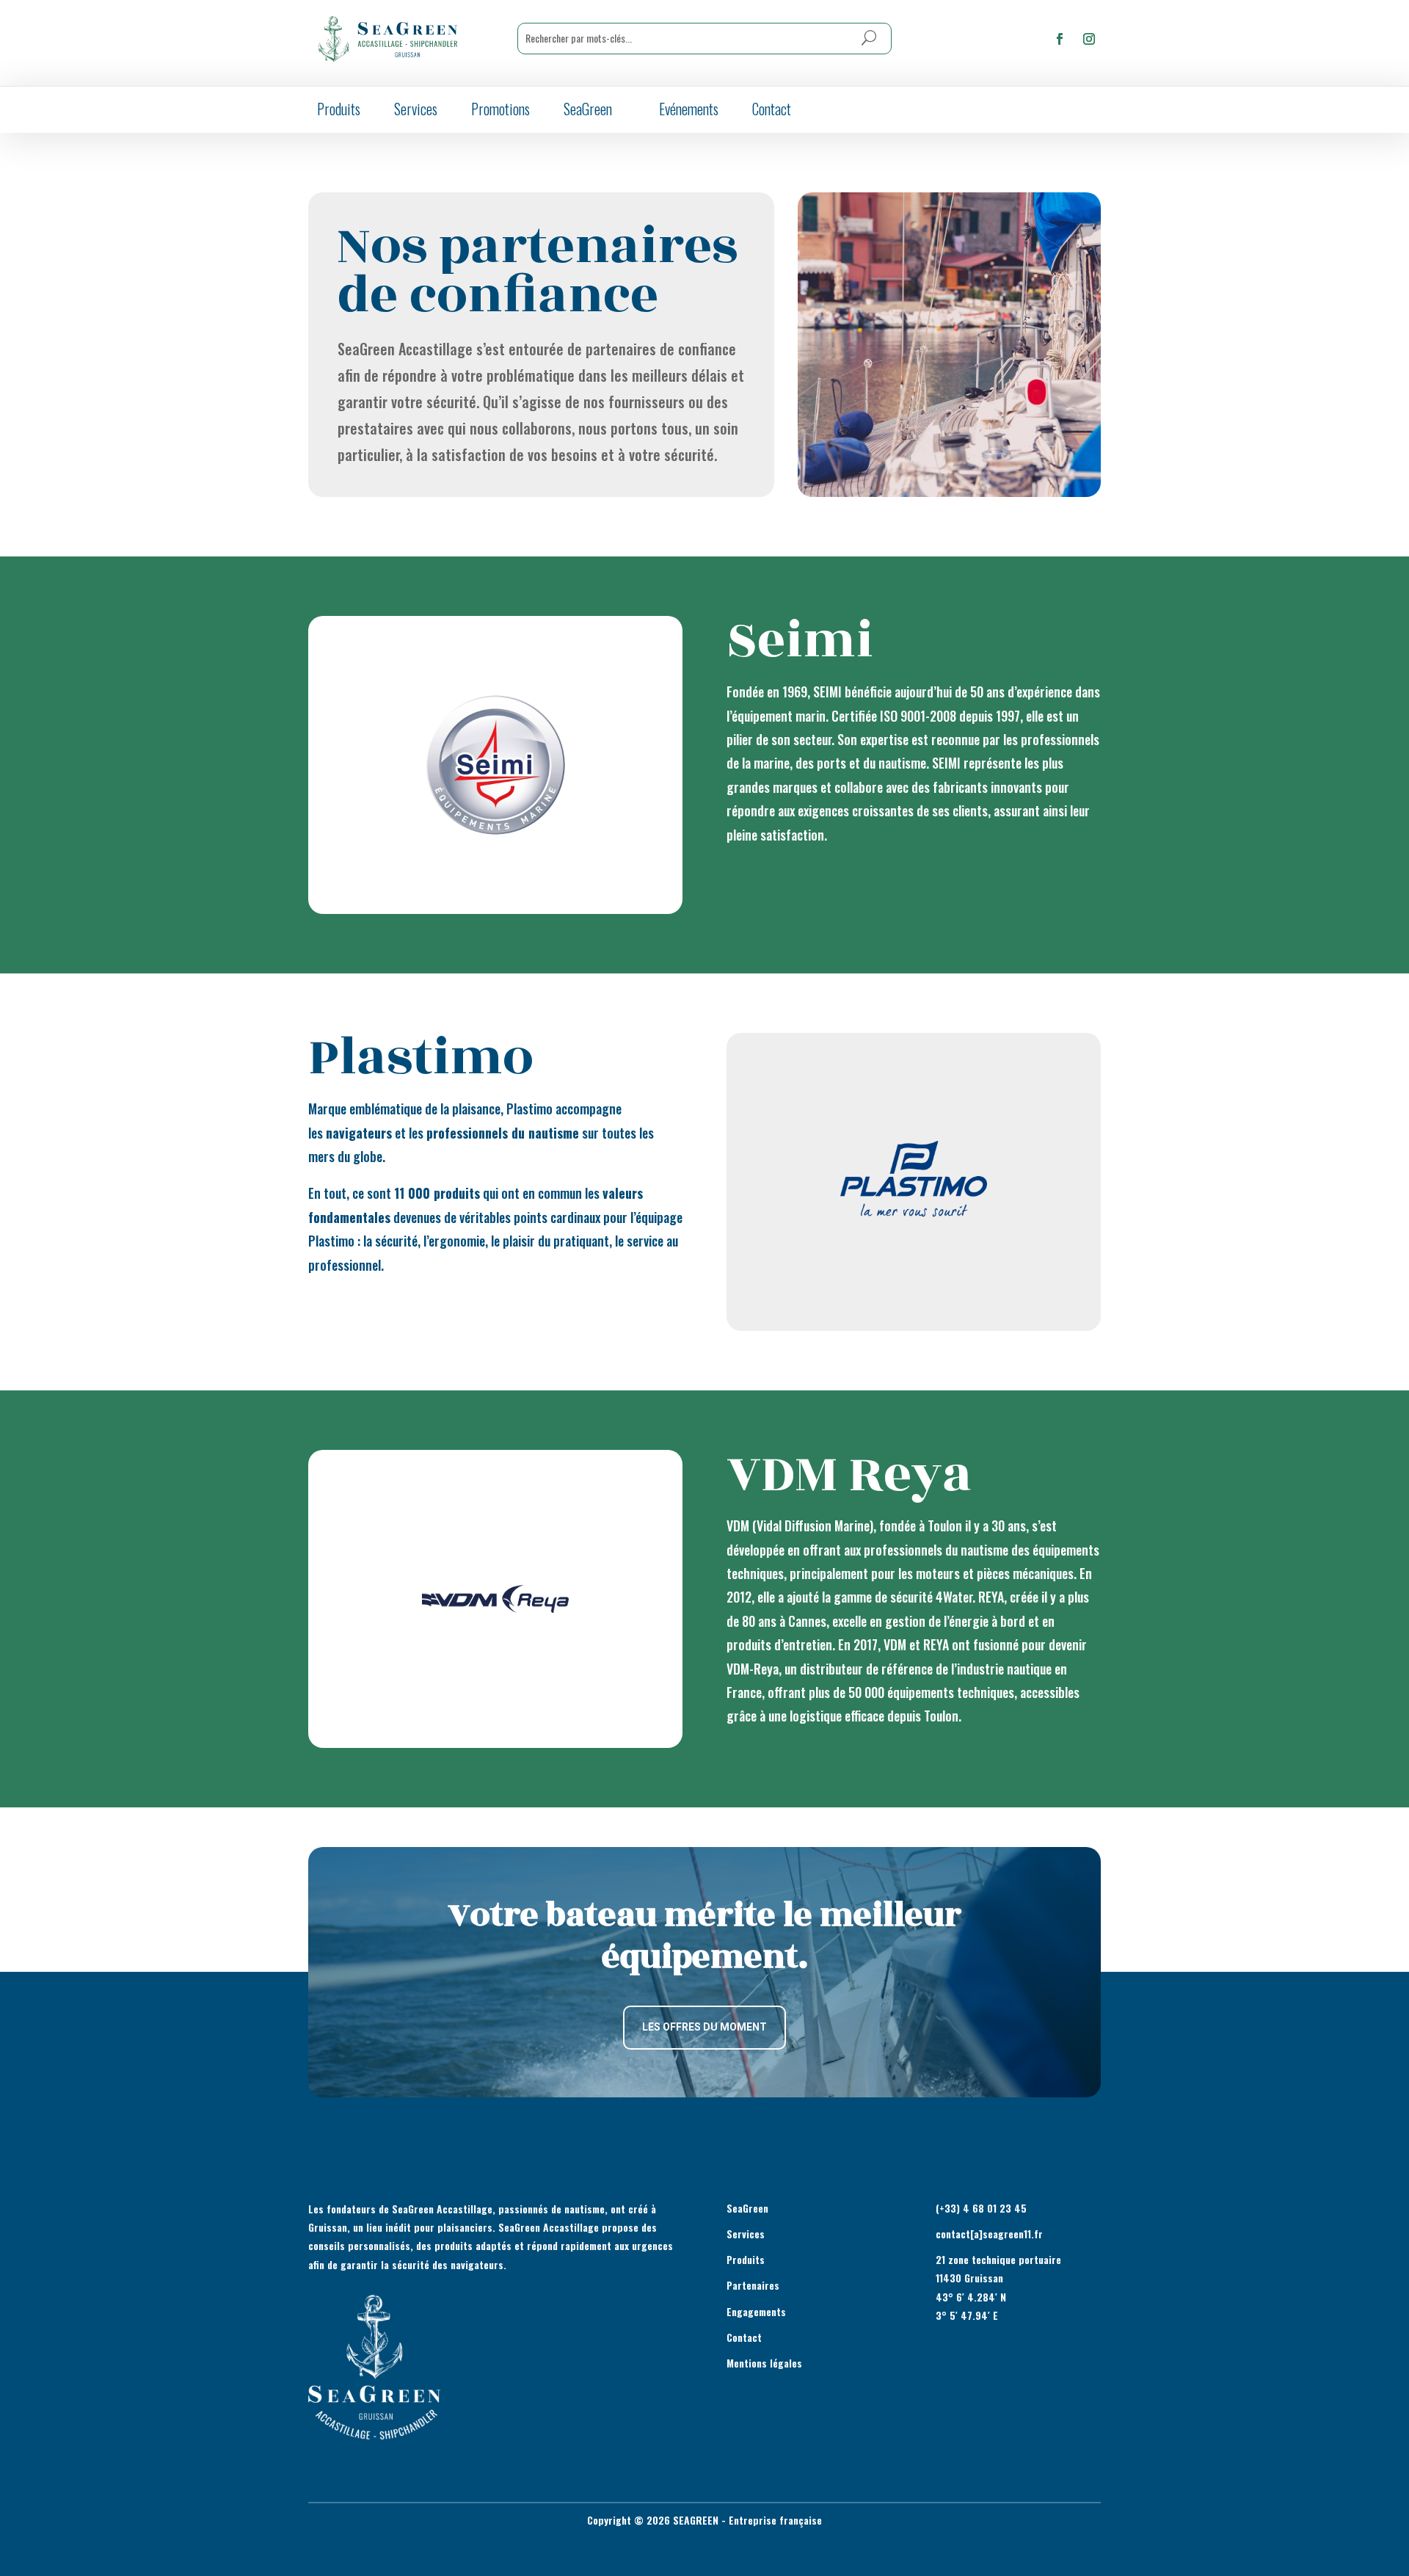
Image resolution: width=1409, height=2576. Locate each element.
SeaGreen (588, 109)
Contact (772, 109)
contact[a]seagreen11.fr (989, 2234)
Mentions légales (764, 2363)
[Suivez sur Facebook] (1060, 39)
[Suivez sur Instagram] (1089, 39)
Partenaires (753, 2285)
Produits (339, 109)
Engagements (756, 2311)
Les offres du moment (704, 2027)
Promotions (500, 109)
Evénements (689, 109)
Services (416, 109)
